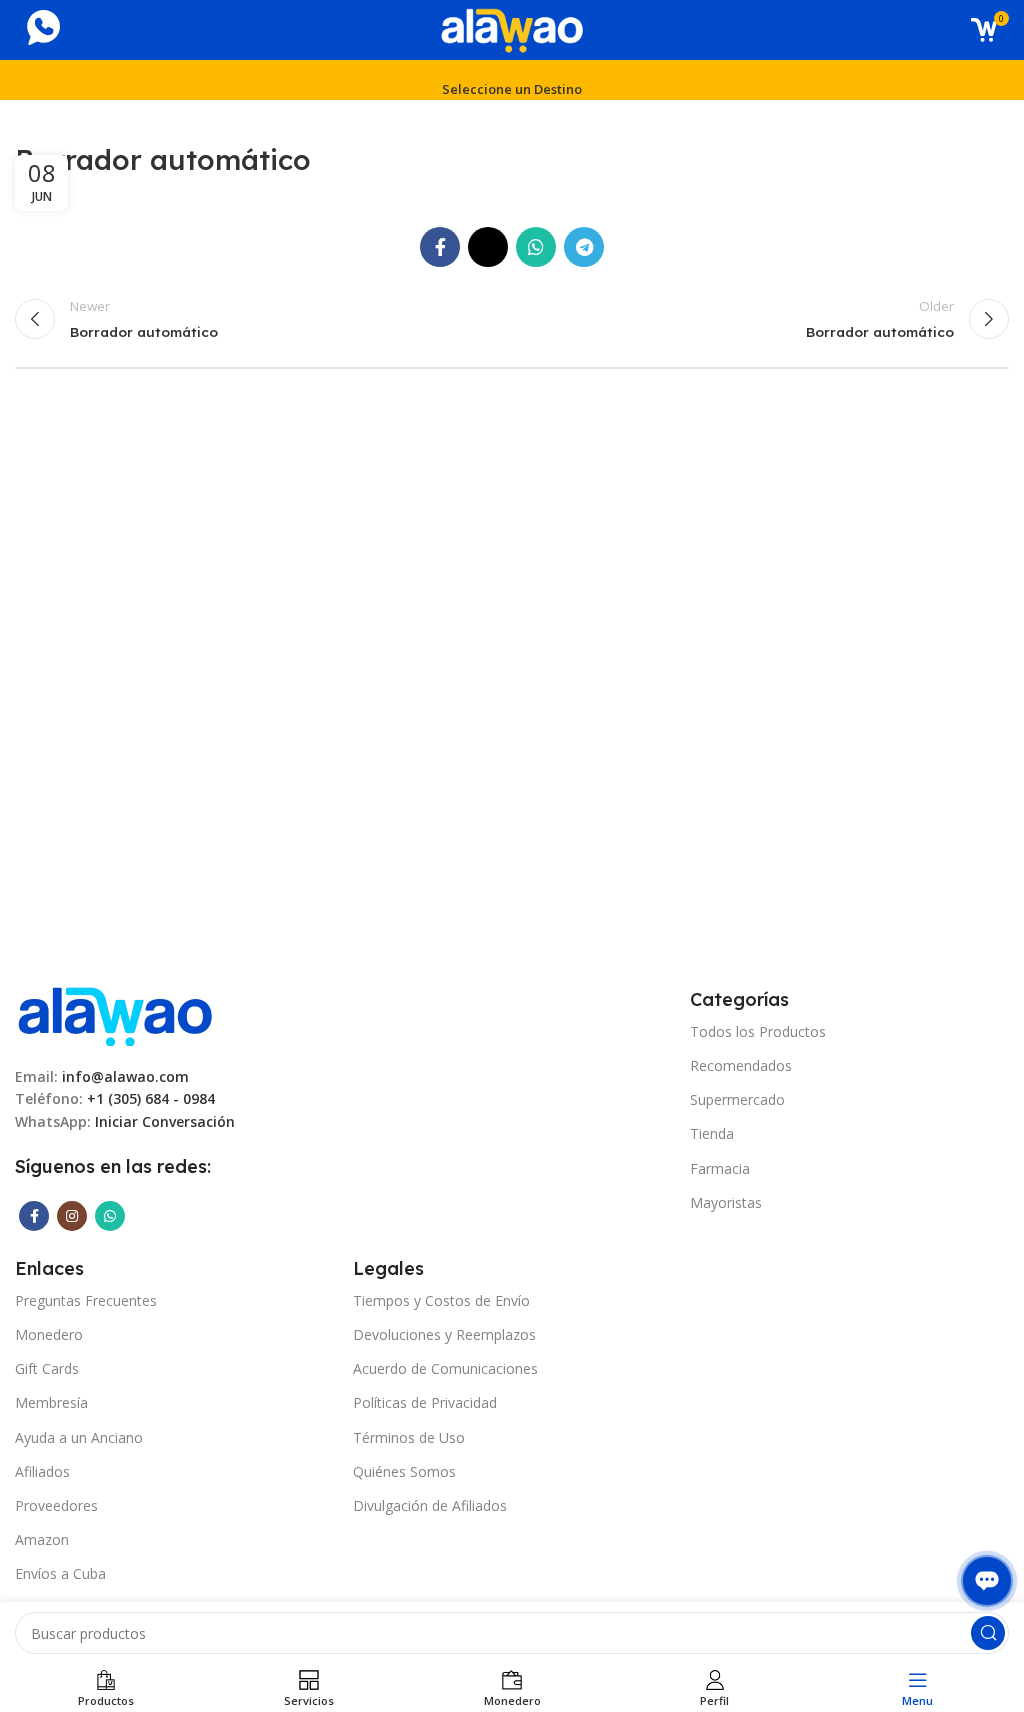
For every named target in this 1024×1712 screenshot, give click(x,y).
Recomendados (741, 1065)
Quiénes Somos (404, 1471)
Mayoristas (726, 1202)
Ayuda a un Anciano (79, 1437)
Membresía (51, 1402)
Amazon (42, 1539)
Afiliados (42, 1471)
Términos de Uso (409, 1437)
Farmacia (720, 1168)
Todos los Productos (758, 1031)
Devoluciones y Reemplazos (444, 1334)
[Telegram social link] (584, 247)
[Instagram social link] (72, 1216)
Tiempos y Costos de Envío (441, 1300)
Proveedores (56, 1505)
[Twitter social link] (488, 247)
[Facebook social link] (440, 247)
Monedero (49, 1334)
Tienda (712, 1133)
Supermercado (737, 1099)
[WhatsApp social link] (536, 247)
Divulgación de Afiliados (430, 1505)
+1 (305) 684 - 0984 (151, 1098)
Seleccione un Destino (512, 89)
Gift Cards (47, 1368)
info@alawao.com (125, 1076)
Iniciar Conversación (165, 1121)
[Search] (988, 1633)
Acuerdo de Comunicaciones (445, 1368)
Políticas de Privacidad (425, 1402)
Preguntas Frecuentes (86, 1300)
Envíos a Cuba (60, 1573)
